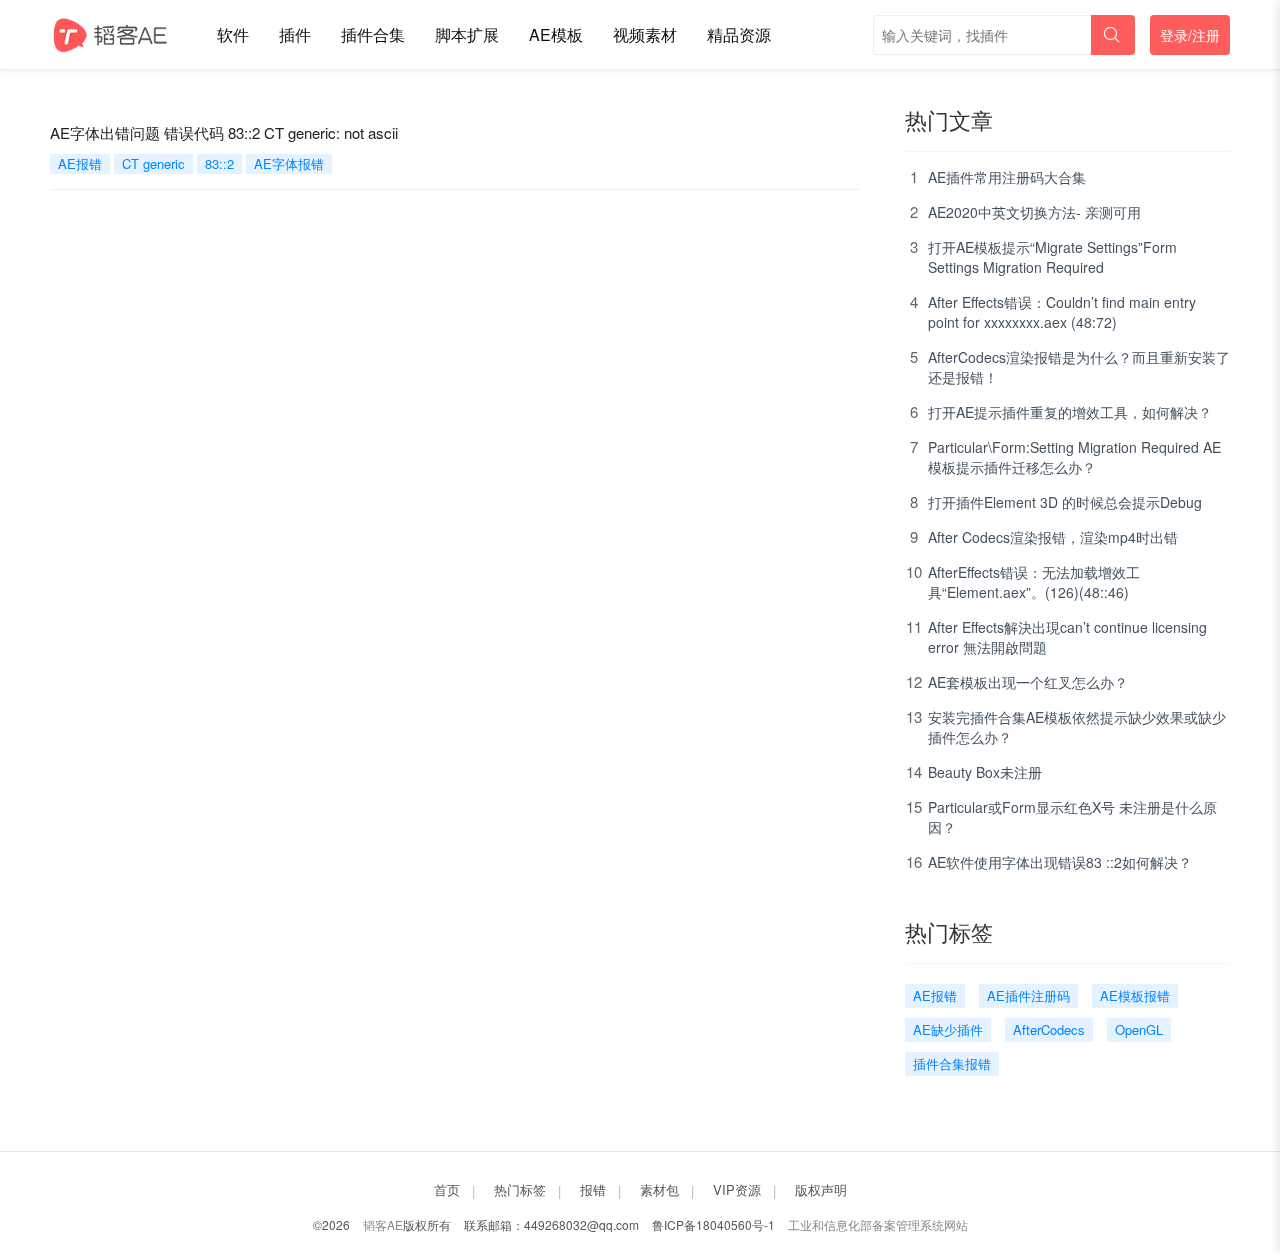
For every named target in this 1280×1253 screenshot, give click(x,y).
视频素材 (645, 34)
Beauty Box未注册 (985, 772)
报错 (593, 1189)
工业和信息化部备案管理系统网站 (878, 1224)
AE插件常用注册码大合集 (1007, 177)
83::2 (219, 163)
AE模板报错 (1135, 995)
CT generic (153, 163)
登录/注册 (1190, 35)
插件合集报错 (952, 1063)
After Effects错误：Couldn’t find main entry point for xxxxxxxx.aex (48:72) (1062, 312)
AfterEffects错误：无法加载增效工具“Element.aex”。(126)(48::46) (1034, 582)
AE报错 (80, 163)
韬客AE (383, 1224)
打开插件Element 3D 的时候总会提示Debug (1065, 502)
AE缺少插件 (948, 1029)
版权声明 (821, 1189)
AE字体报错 (289, 163)
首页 (447, 1189)
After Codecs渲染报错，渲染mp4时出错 (1053, 537)
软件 (233, 34)
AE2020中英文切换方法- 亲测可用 (1034, 212)
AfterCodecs (1049, 1029)
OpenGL (1139, 1029)
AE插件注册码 (1028, 995)
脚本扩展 (467, 34)
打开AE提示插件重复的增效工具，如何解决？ (1070, 412)
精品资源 (739, 34)
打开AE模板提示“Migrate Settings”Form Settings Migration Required (1052, 257)
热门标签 (520, 1189)
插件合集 (373, 34)
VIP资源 (737, 1189)
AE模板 (556, 34)
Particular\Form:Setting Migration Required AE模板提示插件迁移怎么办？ (1074, 457)
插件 (295, 34)
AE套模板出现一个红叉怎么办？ (1028, 682)
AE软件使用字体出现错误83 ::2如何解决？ (1060, 862)
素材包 (659, 1189)
